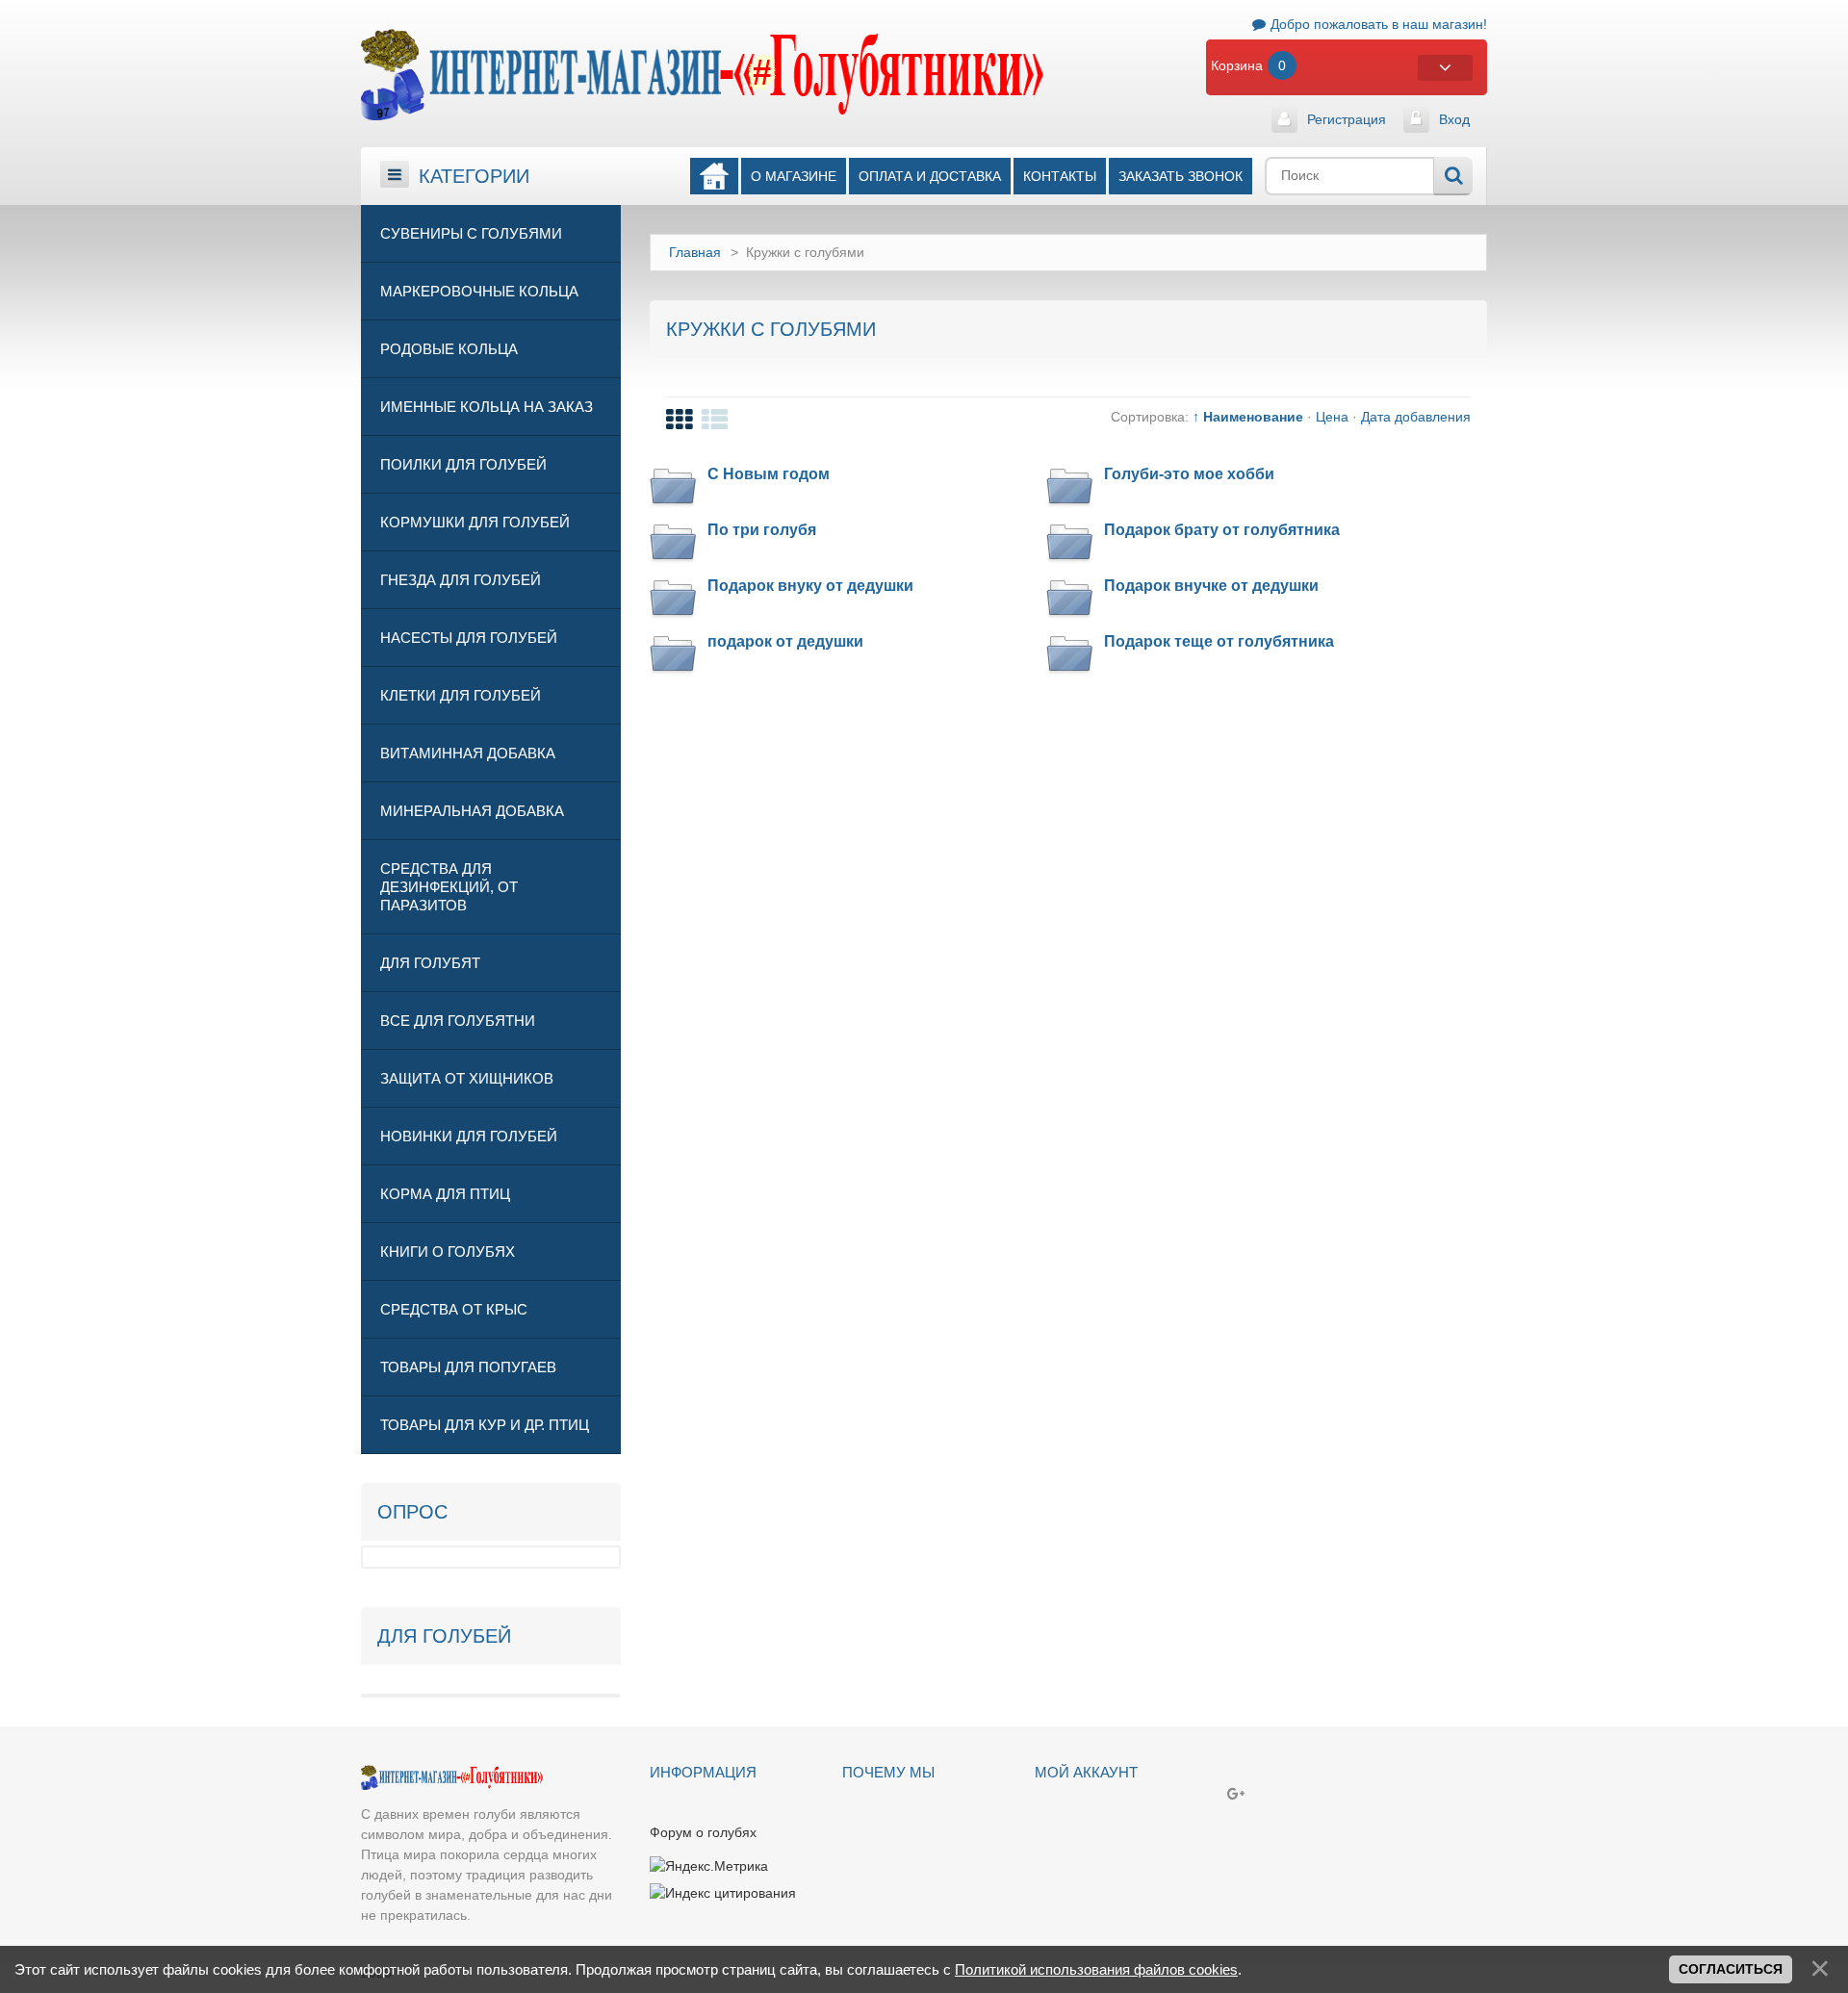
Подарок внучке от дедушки (1211, 586)
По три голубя (762, 530)
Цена (1332, 417)
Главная (695, 252)
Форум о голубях (703, 1832)
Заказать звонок (1181, 176)
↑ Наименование (1248, 417)
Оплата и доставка (930, 176)
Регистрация (1347, 119)
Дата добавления (1416, 417)
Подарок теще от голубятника (1219, 641)
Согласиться (1731, 1969)
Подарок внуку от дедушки (810, 586)
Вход (1454, 119)
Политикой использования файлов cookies (1096, 1969)
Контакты (1060, 176)
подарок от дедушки (785, 641)
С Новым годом (769, 474)
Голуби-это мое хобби (1189, 474)
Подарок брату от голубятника (1222, 530)
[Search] (1453, 176)
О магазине (794, 176)
